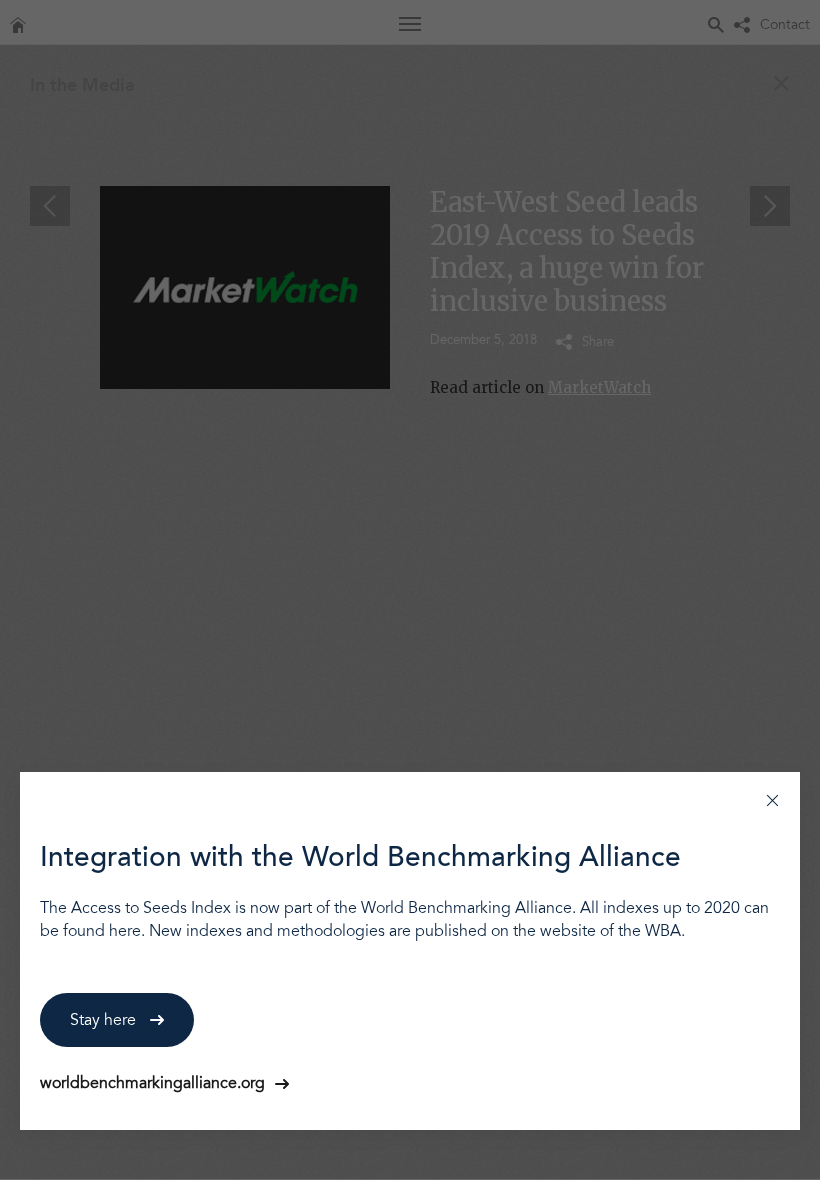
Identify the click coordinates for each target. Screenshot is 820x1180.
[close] (772, 799)
